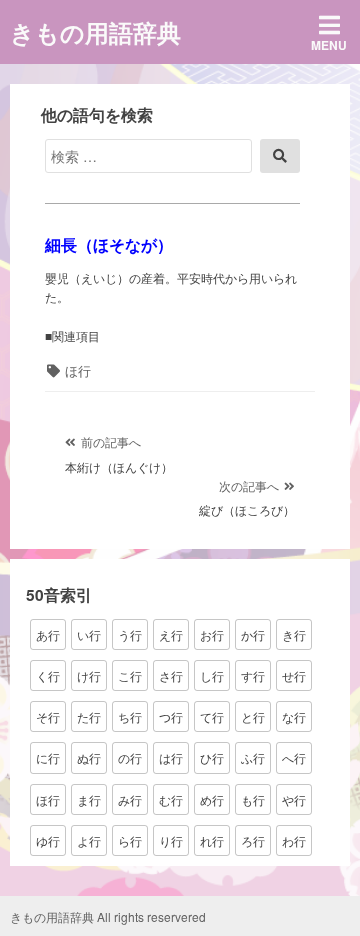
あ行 (48, 634)
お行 (212, 634)
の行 (130, 757)
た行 (89, 716)
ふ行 (253, 757)
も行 (253, 799)
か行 (253, 634)
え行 (171, 634)
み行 (130, 799)
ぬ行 (89, 757)
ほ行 (78, 370)
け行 (89, 675)
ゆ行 (48, 840)
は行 (171, 757)
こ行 (130, 675)
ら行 (130, 840)
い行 (89, 634)
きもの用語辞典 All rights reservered (108, 916)
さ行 (171, 675)
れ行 (212, 840)
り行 (171, 840)
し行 (212, 675)
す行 (253, 675)
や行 (294, 799)
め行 (212, 799)
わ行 (294, 840)
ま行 (89, 799)
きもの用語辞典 (95, 32)
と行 (253, 716)
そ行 (48, 716)
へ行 (294, 757)
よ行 (89, 840)
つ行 (171, 716)
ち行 (130, 716)
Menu (329, 45)
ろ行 (253, 840)
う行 (130, 634)
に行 (48, 757)
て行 (212, 716)
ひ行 (212, 757)
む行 (171, 799)
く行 (48, 675)
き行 (294, 634)
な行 (294, 716)
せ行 (294, 675)
